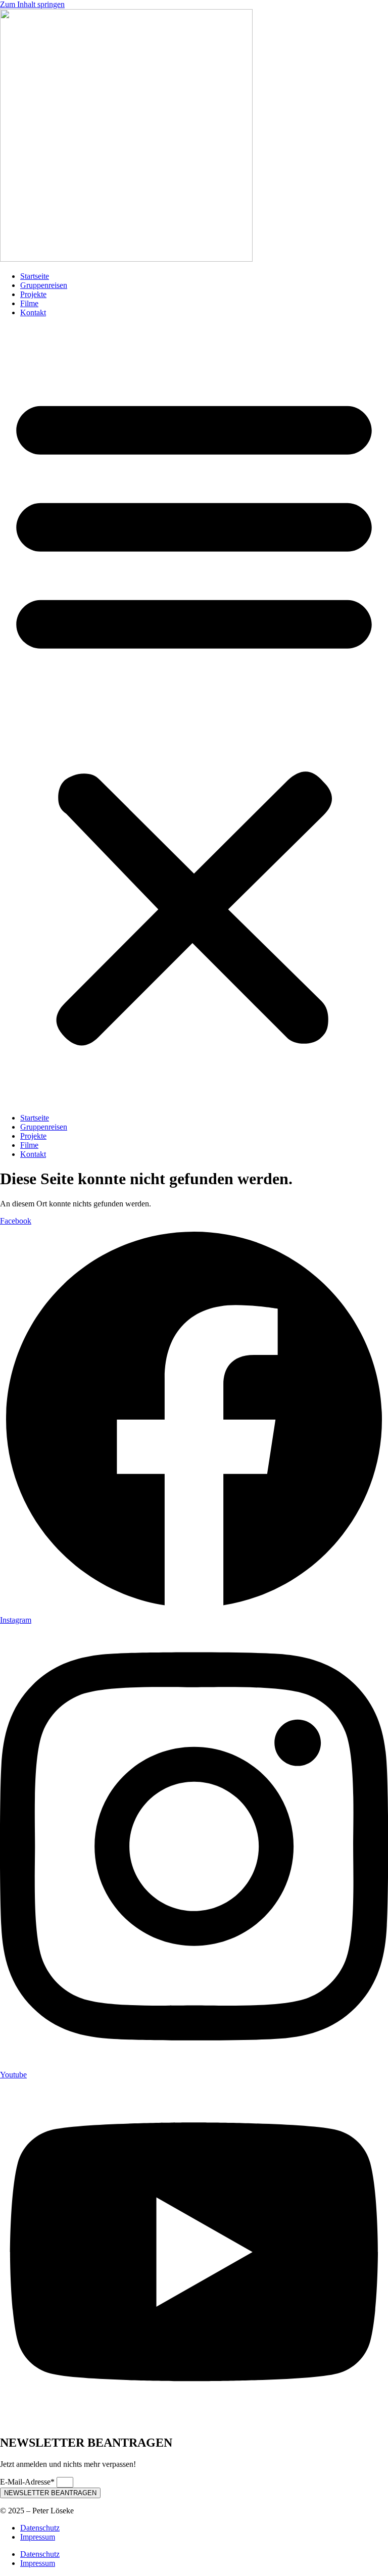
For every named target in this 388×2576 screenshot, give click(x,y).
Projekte (33, 294)
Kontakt (33, 312)
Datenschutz (40, 2528)
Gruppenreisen (44, 285)
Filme (29, 303)
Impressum (38, 2537)
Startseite (35, 276)
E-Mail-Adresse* (28, 2482)
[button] (194, 715)
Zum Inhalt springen (32, 4)
